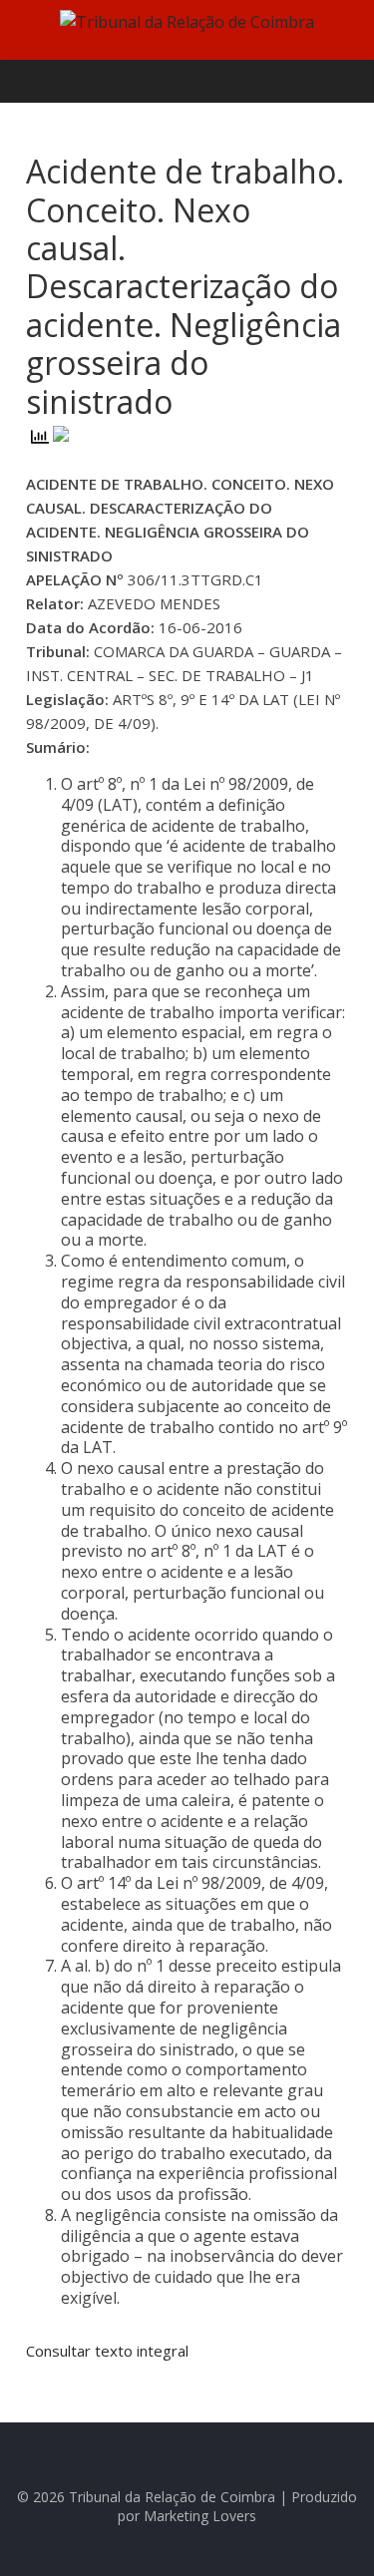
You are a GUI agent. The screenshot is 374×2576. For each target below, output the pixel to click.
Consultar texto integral (107, 2351)
